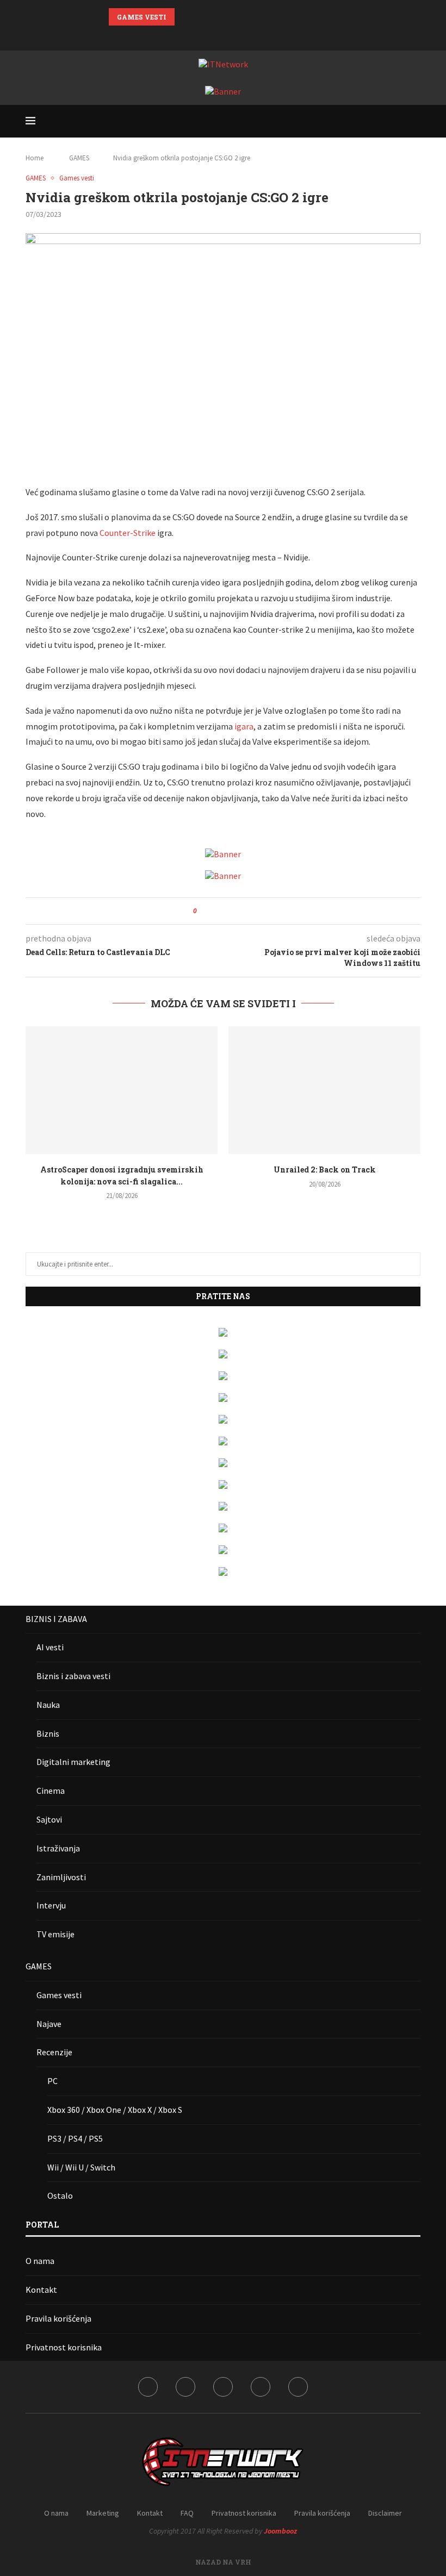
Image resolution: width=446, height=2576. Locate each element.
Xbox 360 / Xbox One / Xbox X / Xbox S (115, 2110)
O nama (40, 2261)
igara (244, 726)
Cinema (51, 1791)
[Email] (251, 36)
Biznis (48, 1733)
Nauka (48, 1705)
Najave (49, 2024)
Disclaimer (385, 2513)
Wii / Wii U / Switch (81, 2167)
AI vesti (50, 1647)
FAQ (187, 2513)
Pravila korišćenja (58, 2318)
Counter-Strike (128, 533)
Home (35, 158)
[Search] (415, 121)
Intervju (51, 1905)
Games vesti (59, 1995)
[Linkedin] (223, 36)
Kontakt (41, 2290)
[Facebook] (195, 36)
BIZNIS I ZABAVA (56, 1619)
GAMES (79, 158)
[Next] (199, 17)
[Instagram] (209, 36)
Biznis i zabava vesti (73, 1676)
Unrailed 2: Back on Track (325, 1170)
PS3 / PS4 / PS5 (75, 2138)
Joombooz (280, 2531)
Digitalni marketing (73, 1762)
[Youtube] (237, 36)
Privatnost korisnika (64, 2347)
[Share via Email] (246, 911)
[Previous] (185, 17)
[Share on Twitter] (225, 911)
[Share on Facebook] (215, 911)
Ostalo (60, 2195)
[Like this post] (203, 911)
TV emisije (55, 1934)
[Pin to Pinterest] (235, 911)
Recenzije (54, 2052)
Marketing (103, 2513)
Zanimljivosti (61, 1877)
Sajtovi (49, 1819)
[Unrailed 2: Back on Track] (324, 1090)
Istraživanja (58, 1848)
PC (52, 2081)
